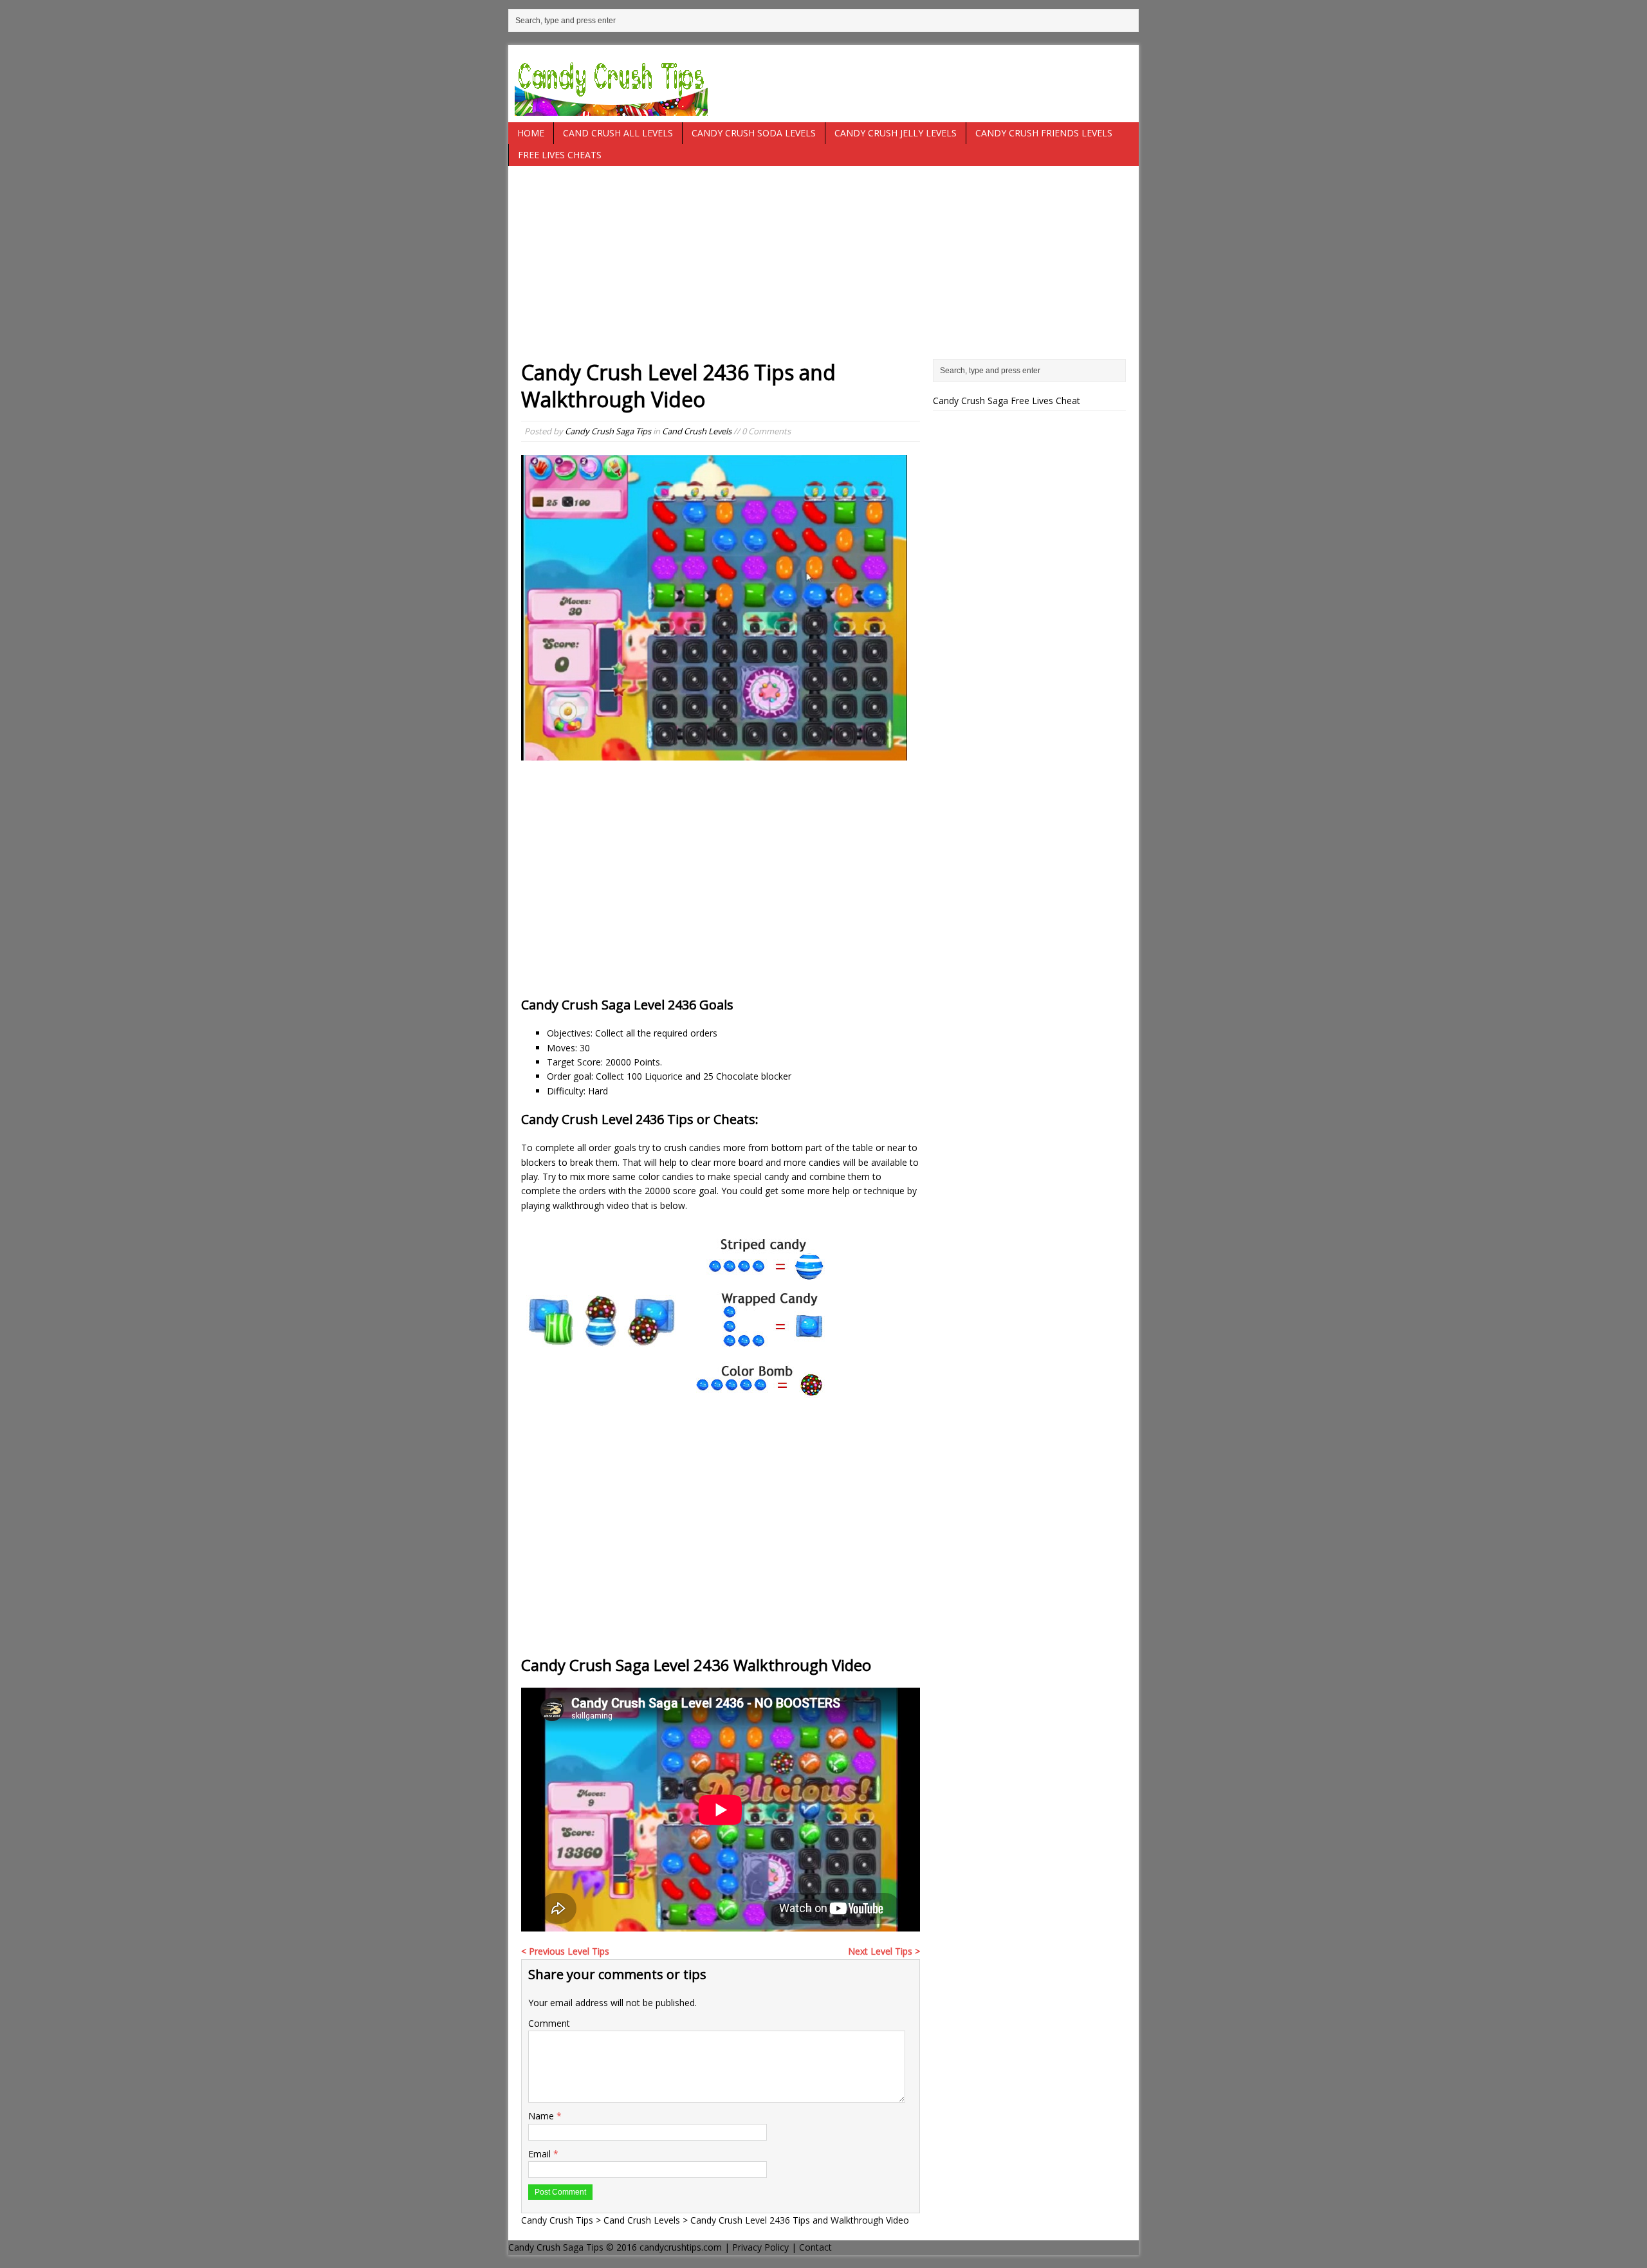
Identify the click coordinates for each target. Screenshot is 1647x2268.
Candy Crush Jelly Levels (896, 133)
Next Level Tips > (884, 1951)
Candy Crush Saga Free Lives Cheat (1007, 401)
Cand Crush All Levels (618, 133)
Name (542, 2116)
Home (531, 133)
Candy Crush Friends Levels (1044, 133)
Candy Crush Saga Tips (608, 431)
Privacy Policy (760, 2247)
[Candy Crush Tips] (823, 84)
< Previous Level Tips (565, 1951)
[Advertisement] (823, 269)
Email (541, 2154)
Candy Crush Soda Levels (754, 133)
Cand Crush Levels (697, 431)
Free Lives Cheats (560, 155)
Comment (549, 2023)
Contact (815, 2247)
